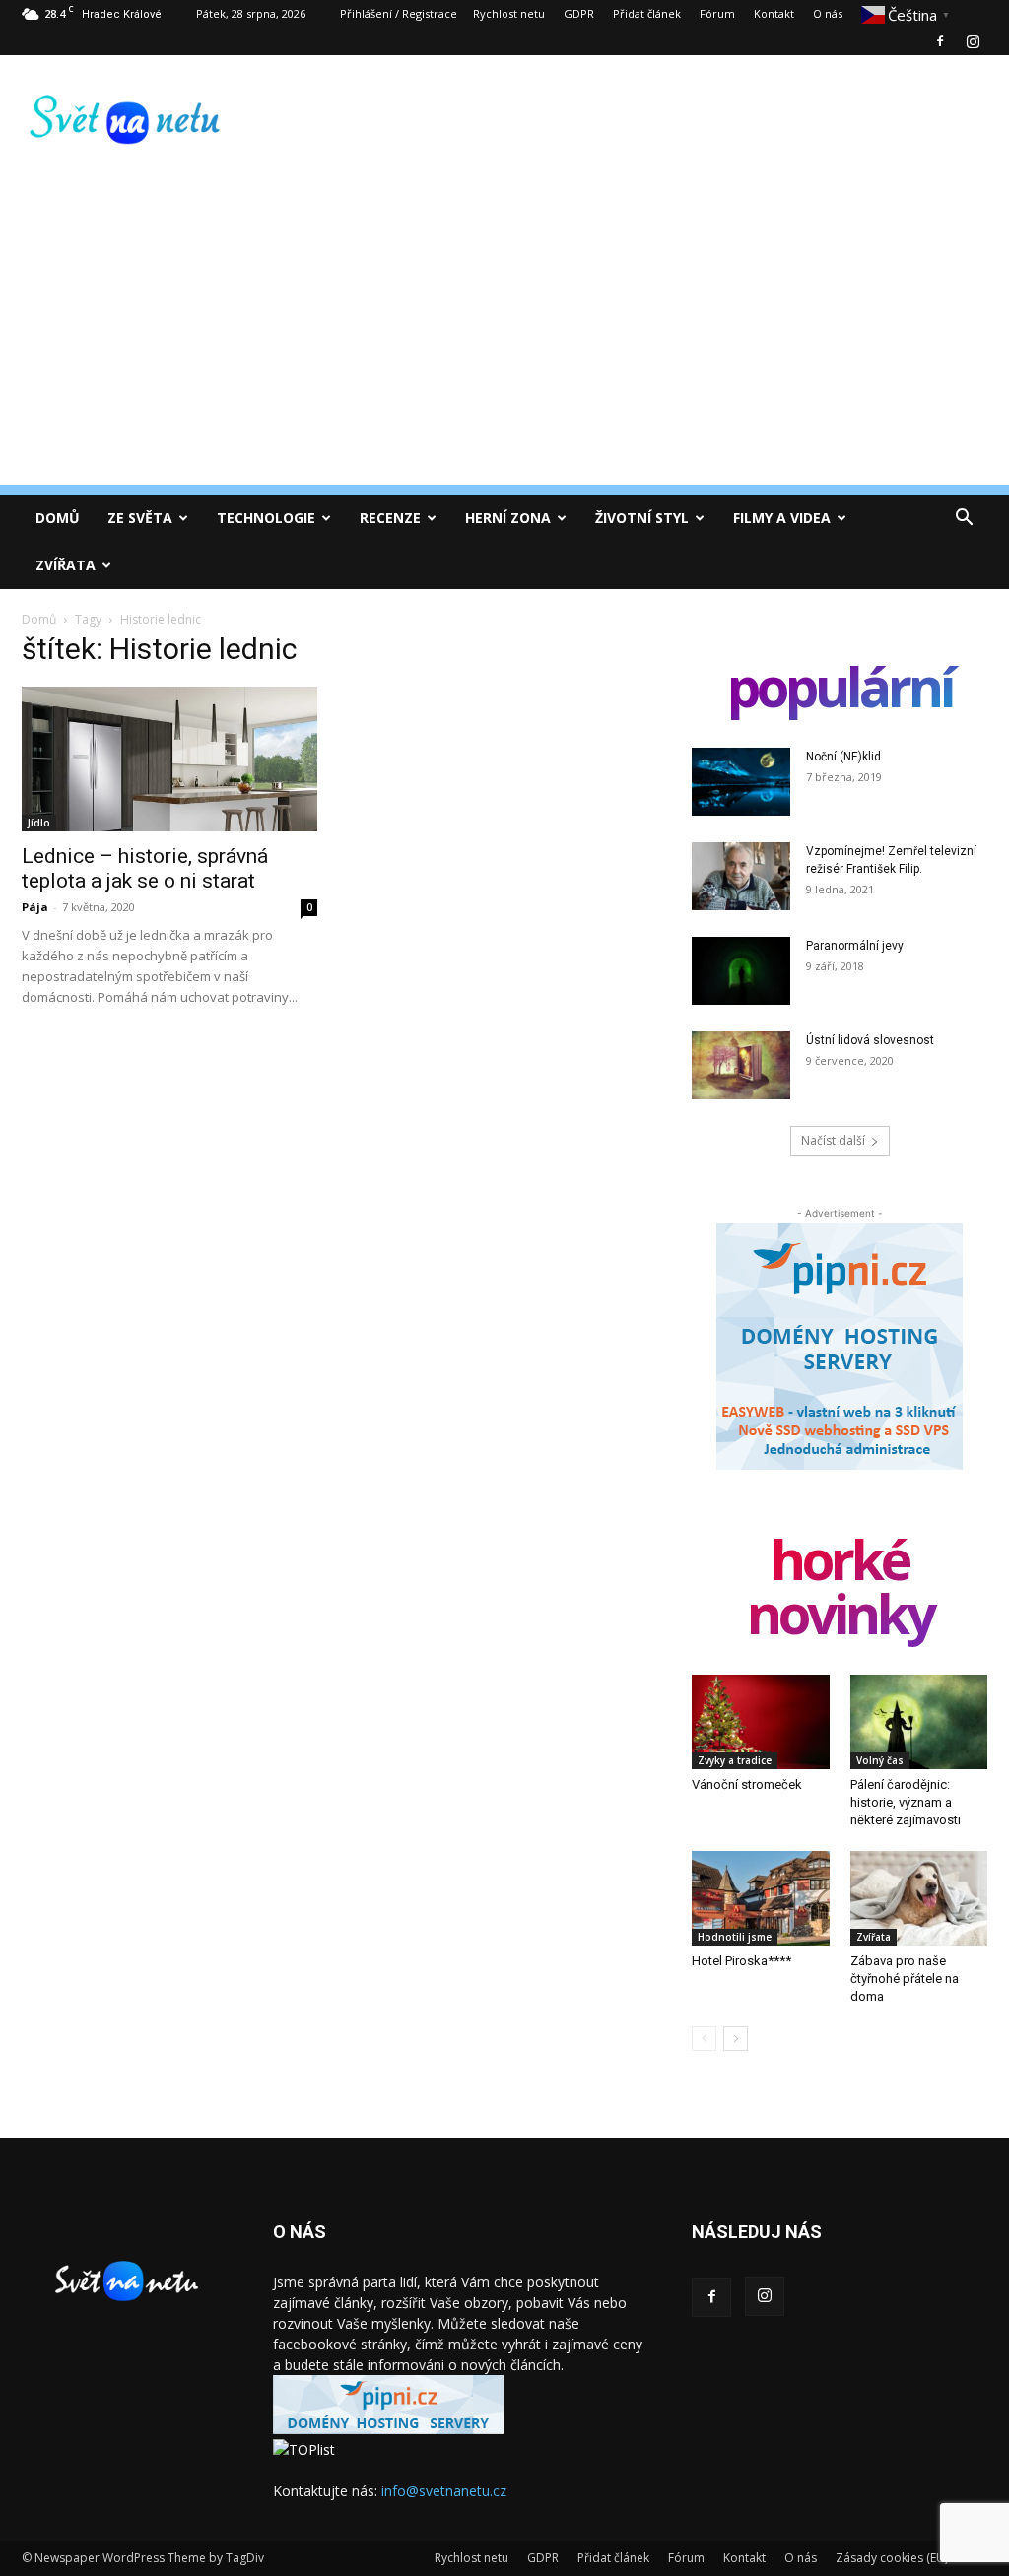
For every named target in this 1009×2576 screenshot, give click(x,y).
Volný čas (880, 1760)
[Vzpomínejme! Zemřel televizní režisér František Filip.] (741, 876)
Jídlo (39, 823)
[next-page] (736, 2039)
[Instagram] (973, 41)
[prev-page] (704, 2039)
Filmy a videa (782, 518)
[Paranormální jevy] (741, 971)
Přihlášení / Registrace (399, 13)
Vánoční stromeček (747, 1784)
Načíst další (833, 1140)
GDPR (579, 13)
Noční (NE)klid (843, 757)
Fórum (717, 13)
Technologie (266, 518)
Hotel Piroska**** (741, 1961)
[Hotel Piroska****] (761, 1898)
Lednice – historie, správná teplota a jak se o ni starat (145, 868)
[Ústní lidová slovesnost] (741, 1065)
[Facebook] (940, 41)
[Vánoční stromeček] (761, 1722)
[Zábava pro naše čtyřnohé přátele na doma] (919, 1898)
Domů (58, 518)
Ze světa (140, 518)
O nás (828, 13)
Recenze (390, 518)
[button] (964, 520)
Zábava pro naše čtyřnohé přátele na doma (905, 1979)
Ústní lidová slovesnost (870, 1040)
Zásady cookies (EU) (892, 2558)
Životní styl (642, 518)
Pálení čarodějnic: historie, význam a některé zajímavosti (906, 1802)
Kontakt (774, 13)
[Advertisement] (504, 347)
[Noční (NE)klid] (741, 782)
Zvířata (66, 565)
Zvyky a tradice (735, 1760)
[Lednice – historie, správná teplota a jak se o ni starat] (169, 759)
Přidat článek (647, 13)
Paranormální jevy (855, 946)
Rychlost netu (509, 13)
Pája (35, 907)
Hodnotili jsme (735, 1937)
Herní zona (508, 518)
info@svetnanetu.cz (444, 2491)
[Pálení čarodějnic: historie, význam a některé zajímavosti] (919, 1722)
